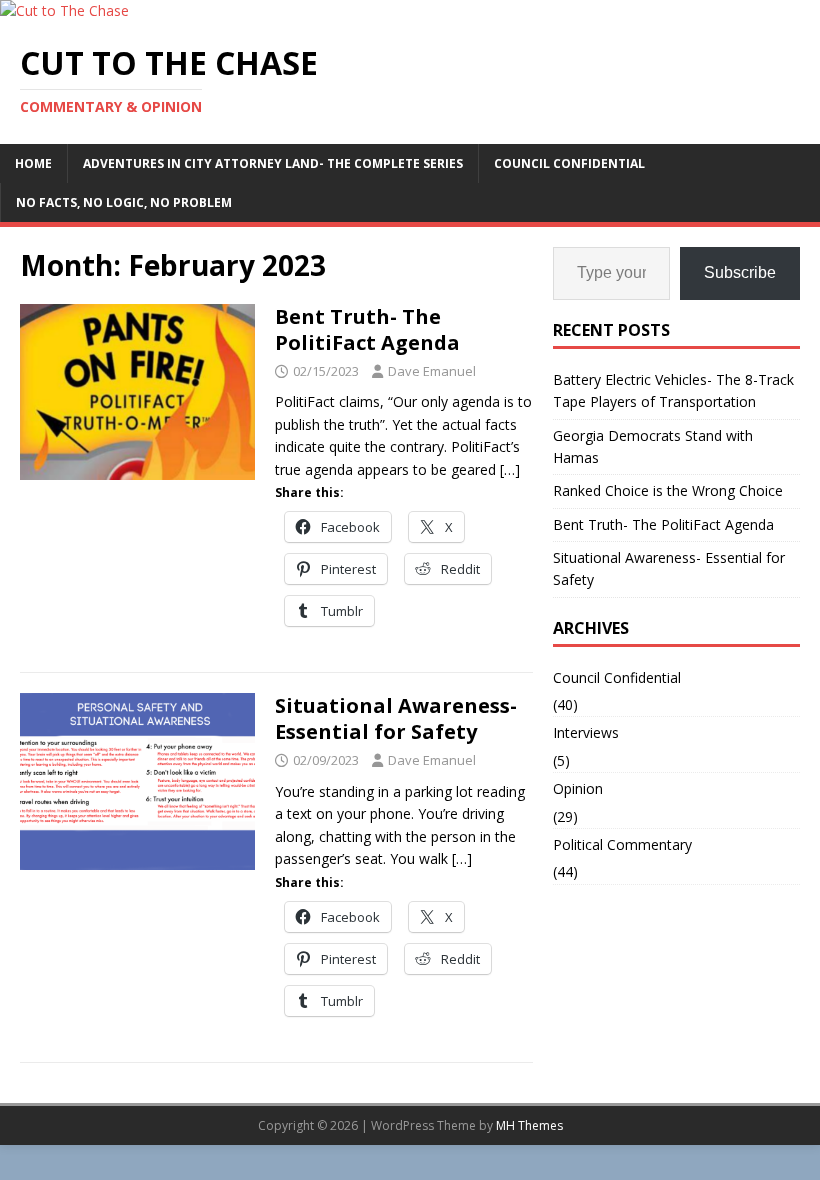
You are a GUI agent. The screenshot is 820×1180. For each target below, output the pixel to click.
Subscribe (740, 272)
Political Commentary (622, 844)
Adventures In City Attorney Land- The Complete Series (273, 163)
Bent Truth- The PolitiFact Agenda (367, 329)
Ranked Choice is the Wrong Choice (668, 490)
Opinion (578, 788)
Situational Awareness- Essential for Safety (396, 718)
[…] (510, 469)
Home (33, 163)
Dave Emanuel (432, 371)
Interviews (586, 732)
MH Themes (529, 1125)
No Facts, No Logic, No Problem (124, 202)
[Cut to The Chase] (64, 10)
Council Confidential (569, 163)
